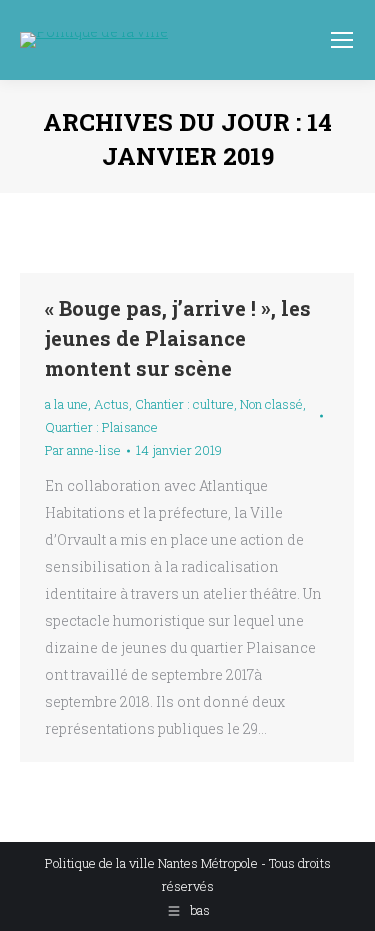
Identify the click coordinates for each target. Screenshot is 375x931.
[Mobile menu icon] (342, 40)
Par (83, 450)
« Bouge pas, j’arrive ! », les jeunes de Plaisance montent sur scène (178, 338)
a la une (66, 404)
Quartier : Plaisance (101, 427)
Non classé (271, 404)
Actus (111, 404)
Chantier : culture (184, 404)
